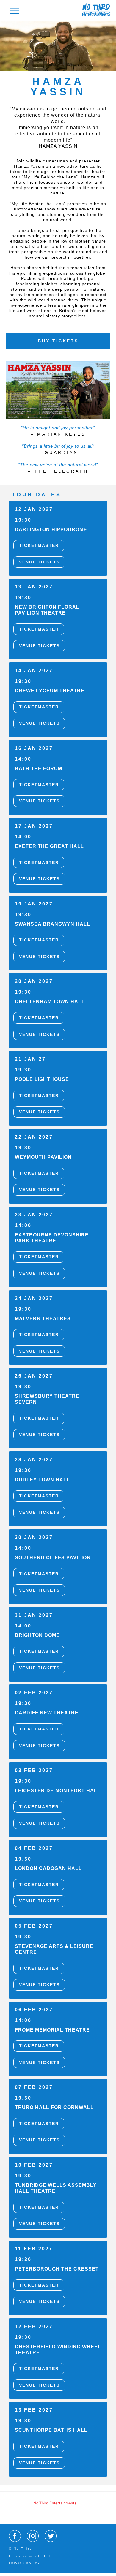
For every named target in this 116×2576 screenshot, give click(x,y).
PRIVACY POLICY (25, 2563)
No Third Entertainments (55, 2503)
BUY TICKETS (58, 341)
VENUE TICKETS (39, 562)
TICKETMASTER (39, 545)
